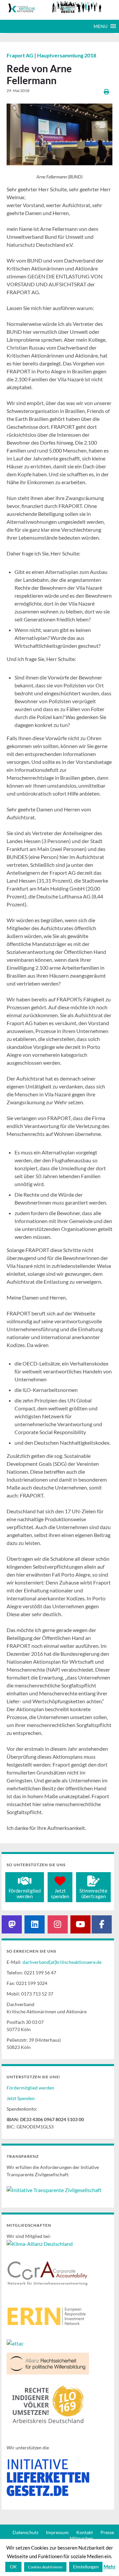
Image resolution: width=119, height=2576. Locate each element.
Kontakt (85, 2532)
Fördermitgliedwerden (25, 1893)
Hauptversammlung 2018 (67, 55)
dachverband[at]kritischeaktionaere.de (62, 1962)
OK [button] (13, 2567)
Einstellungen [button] (86, 2567)
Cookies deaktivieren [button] (45, 2567)
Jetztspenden (60, 1893)
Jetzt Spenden (21, 2098)
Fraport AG (20, 55)
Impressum (57, 2532)
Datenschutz (25, 2532)
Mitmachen (81, 2538)
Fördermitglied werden (30, 2088)
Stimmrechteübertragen (93, 1893)
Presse (107, 2532)
